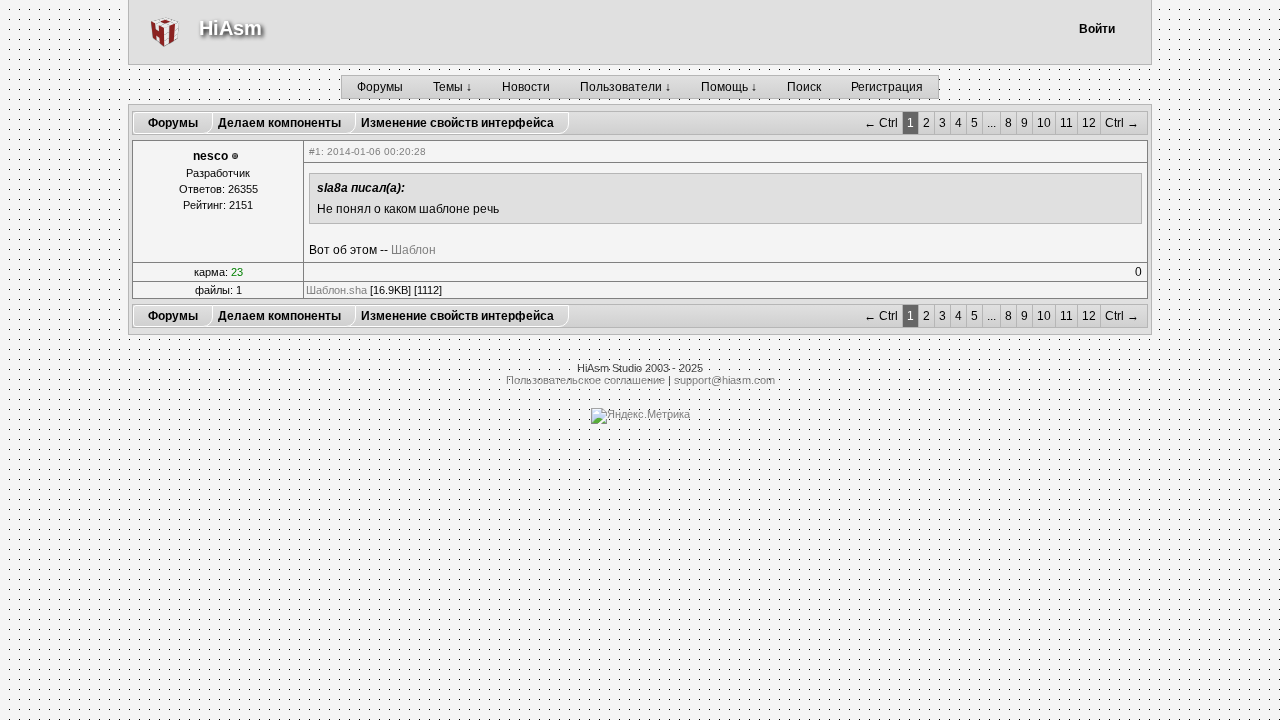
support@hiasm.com (724, 380)
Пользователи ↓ (625, 87)
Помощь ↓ (729, 87)
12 (1089, 123)
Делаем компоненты (279, 123)
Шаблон (413, 250)
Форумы (380, 87)
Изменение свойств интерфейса (457, 123)
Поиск (804, 87)
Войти (1097, 29)
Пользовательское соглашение (585, 380)
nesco (210, 156)
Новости (526, 87)
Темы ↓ (452, 87)
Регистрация (887, 87)
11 (1066, 123)
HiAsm (230, 28)
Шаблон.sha (336, 290)
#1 (315, 151)
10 (1044, 123)
